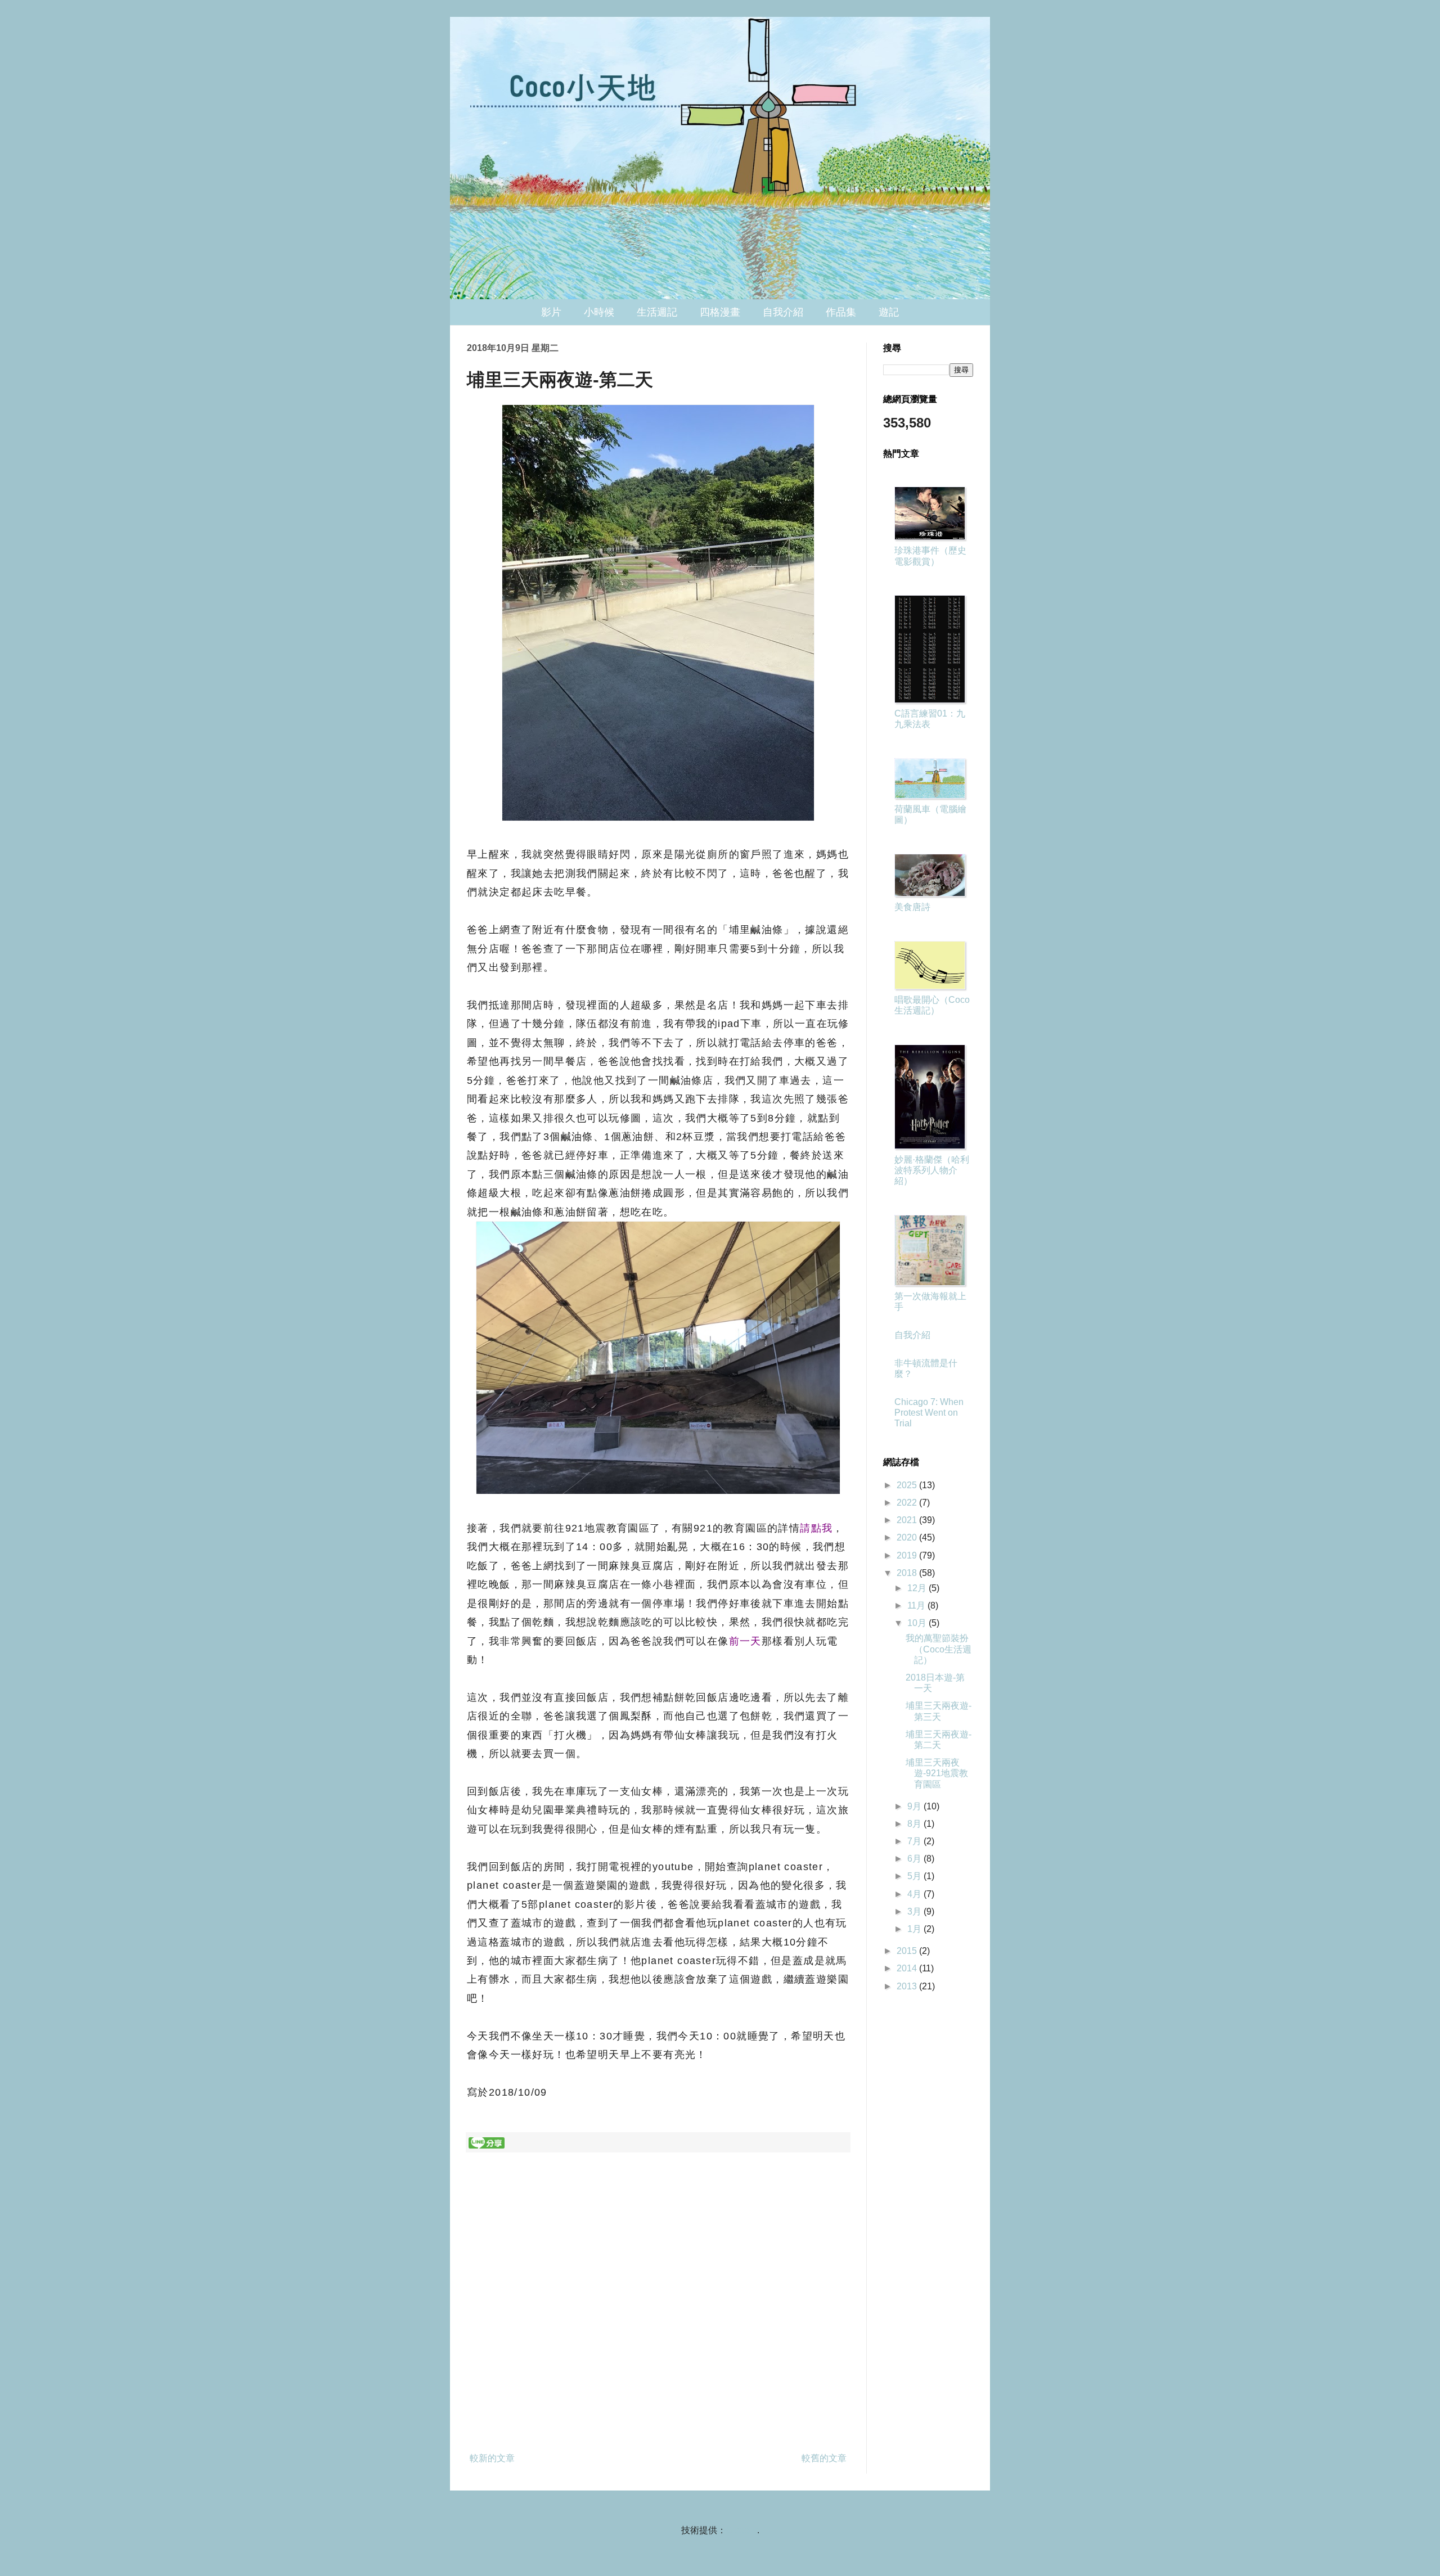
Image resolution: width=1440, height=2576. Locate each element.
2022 (908, 1503)
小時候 (599, 312)
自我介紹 (783, 312)
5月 (915, 1876)
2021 (908, 1520)
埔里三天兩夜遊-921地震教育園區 (937, 1773)
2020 (908, 1537)
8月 (915, 1824)
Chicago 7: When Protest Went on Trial (929, 1413)
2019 (908, 1555)
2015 (908, 1951)
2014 (908, 1968)
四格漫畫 (720, 312)
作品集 (841, 312)
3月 (915, 1911)
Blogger (742, 2530)
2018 (908, 1573)
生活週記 (657, 312)
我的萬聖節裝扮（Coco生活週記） (939, 1649)
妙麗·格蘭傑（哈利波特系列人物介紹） (932, 1170)
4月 (915, 1894)
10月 (918, 1623)
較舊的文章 (824, 2458)
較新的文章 (492, 2458)
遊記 (889, 312)
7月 (915, 1841)
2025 (908, 1485)
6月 (915, 1859)
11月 (917, 1606)
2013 (908, 1986)
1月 (915, 1929)
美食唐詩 (912, 907)
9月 (915, 1806)
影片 (551, 312)
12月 (918, 1588)
